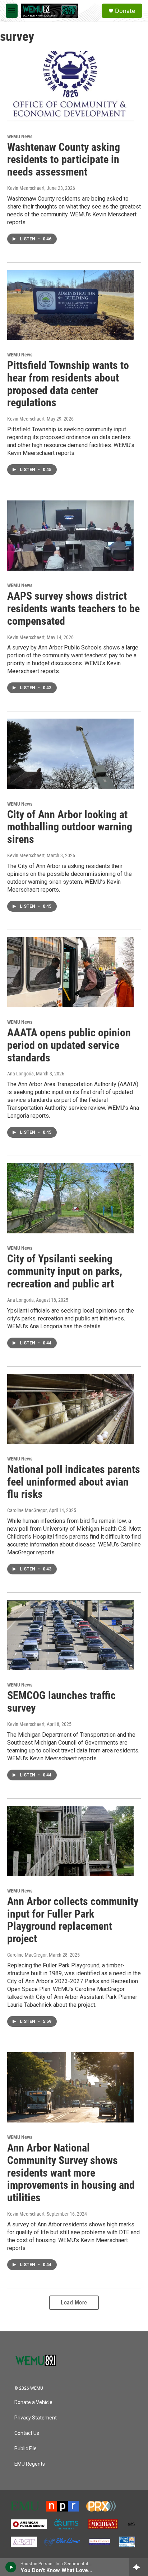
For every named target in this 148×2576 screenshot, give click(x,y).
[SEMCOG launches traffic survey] (70, 1635)
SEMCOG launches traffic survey (61, 1702)
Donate (125, 11)
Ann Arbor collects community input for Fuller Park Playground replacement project (73, 1920)
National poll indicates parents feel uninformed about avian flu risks (74, 1482)
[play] (11, 2567)
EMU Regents (30, 2464)
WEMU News (20, 136)
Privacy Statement (36, 2418)
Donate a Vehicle (33, 2402)
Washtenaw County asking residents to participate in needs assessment (64, 160)
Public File (26, 2449)
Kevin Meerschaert (26, 188)
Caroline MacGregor (27, 1510)
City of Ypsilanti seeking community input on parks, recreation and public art (65, 1271)
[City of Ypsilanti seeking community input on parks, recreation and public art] (70, 1198)
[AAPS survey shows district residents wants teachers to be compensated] (70, 536)
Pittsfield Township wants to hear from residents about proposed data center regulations (68, 384)
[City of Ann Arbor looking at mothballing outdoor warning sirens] (70, 754)
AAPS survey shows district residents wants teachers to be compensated (73, 608)
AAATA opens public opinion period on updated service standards (69, 1045)
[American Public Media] (29, 2524)
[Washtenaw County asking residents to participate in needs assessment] (70, 86)
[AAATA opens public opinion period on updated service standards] (70, 972)
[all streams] (138, 2567)
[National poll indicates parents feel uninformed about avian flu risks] (70, 1409)
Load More (74, 2302)
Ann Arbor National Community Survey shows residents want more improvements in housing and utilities (71, 2173)
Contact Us (27, 2433)
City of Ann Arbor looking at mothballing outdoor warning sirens (70, 827)
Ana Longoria (20, 1074)
